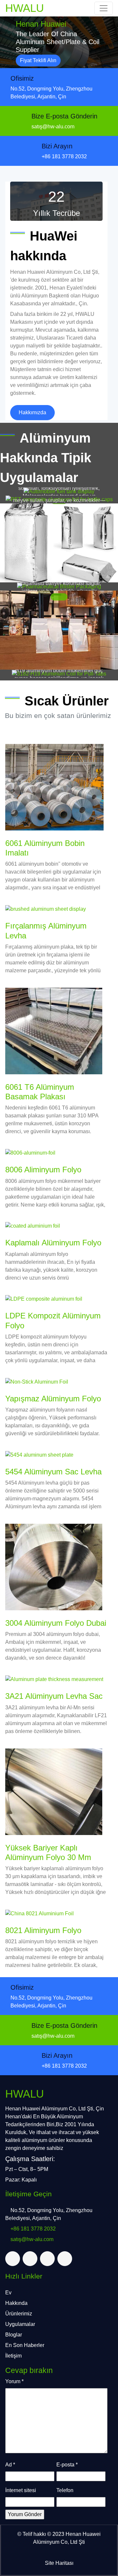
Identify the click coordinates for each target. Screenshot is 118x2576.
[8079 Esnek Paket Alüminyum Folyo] (59, 543)
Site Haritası (59, 2563)
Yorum (14, 2381)
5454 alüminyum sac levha (53, 1472)
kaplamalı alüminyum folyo (53, 1243)
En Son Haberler (25, 2345)
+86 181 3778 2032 (64, 156)
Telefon (65, 2490)
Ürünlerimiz (19, 2314)
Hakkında (16, 2303)
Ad (10, 2465)
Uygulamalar (20, 2324)
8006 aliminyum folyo (43, 1170)
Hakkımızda (32, 412)
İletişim (13, 2356)
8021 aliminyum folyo (43, 1930)
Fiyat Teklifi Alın (38, 60)
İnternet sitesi (21, 2490)
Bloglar (14, 2335)
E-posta (67, 2465)
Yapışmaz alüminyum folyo (53, 1399)
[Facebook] (30, 2259)
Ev (8, 2293)
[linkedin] (47, 2259)
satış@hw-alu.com (53, 127)
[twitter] (13, 2259)
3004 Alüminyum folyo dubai (56, 1623)
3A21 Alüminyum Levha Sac (54, 1696)
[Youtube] (65, 2259)
